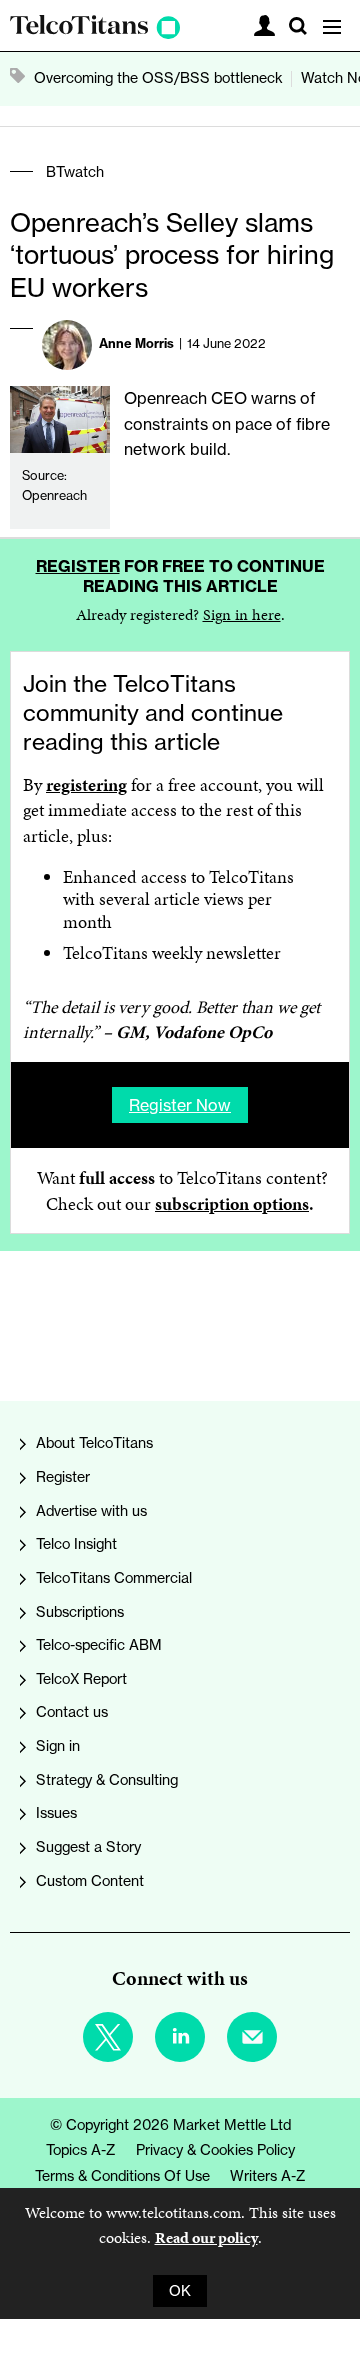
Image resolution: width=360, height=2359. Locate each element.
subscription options (232, 1204)
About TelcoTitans (94, 1443)
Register (78, 566)
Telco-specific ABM (99, 1645)
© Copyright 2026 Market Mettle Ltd (170, 2125)
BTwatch (75, 172)
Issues (56, 1813)
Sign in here (242, 614)
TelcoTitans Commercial (114, 1578)
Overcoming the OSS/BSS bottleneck (158, 78)
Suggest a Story (88, 1847)
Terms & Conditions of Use (122, 2176)
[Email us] (252, 2037)
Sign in (58, 1746)
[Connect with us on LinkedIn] (180, 2037)
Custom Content (90, 1881)
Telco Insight (76, 1544)
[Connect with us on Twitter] (108, 2037)
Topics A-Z (81, 2150)
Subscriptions (80, 1612)
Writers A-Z (268, 2176)
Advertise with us (91, 1511)
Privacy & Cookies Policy (215, 2150)
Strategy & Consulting (107, 1780)
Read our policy (206, 2237)
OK (180, 2291)
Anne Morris (136, 343)
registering (86, 785)
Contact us (72, 1712)
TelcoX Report (81, 1679)
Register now (180, 1105)
